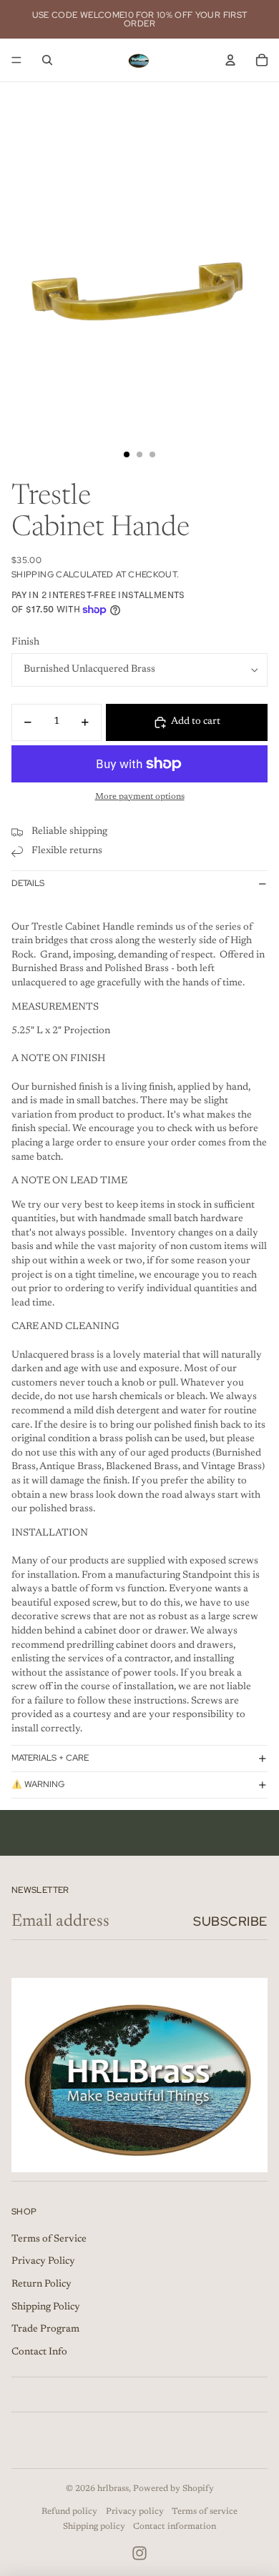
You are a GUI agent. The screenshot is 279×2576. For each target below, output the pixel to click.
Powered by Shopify (173, 2489)
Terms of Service (49, 2239)
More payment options (140, 797)
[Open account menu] (230, 60)
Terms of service (205, 2512)
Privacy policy (135, 2512)
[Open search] (47, 60)
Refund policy (69, 2512)
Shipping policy (94, 2527)
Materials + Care (50, 1758)
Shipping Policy (46, 2307)
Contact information (175, 2527)
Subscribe (230, 1921)
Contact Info (39, 2352)
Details (28, 883)
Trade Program (45, 2329)
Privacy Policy (43, 2262)
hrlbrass (113, 2489)
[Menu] (16, 60)
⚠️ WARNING (38, 1784)
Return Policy (41, 2284)
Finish (25, 642)
